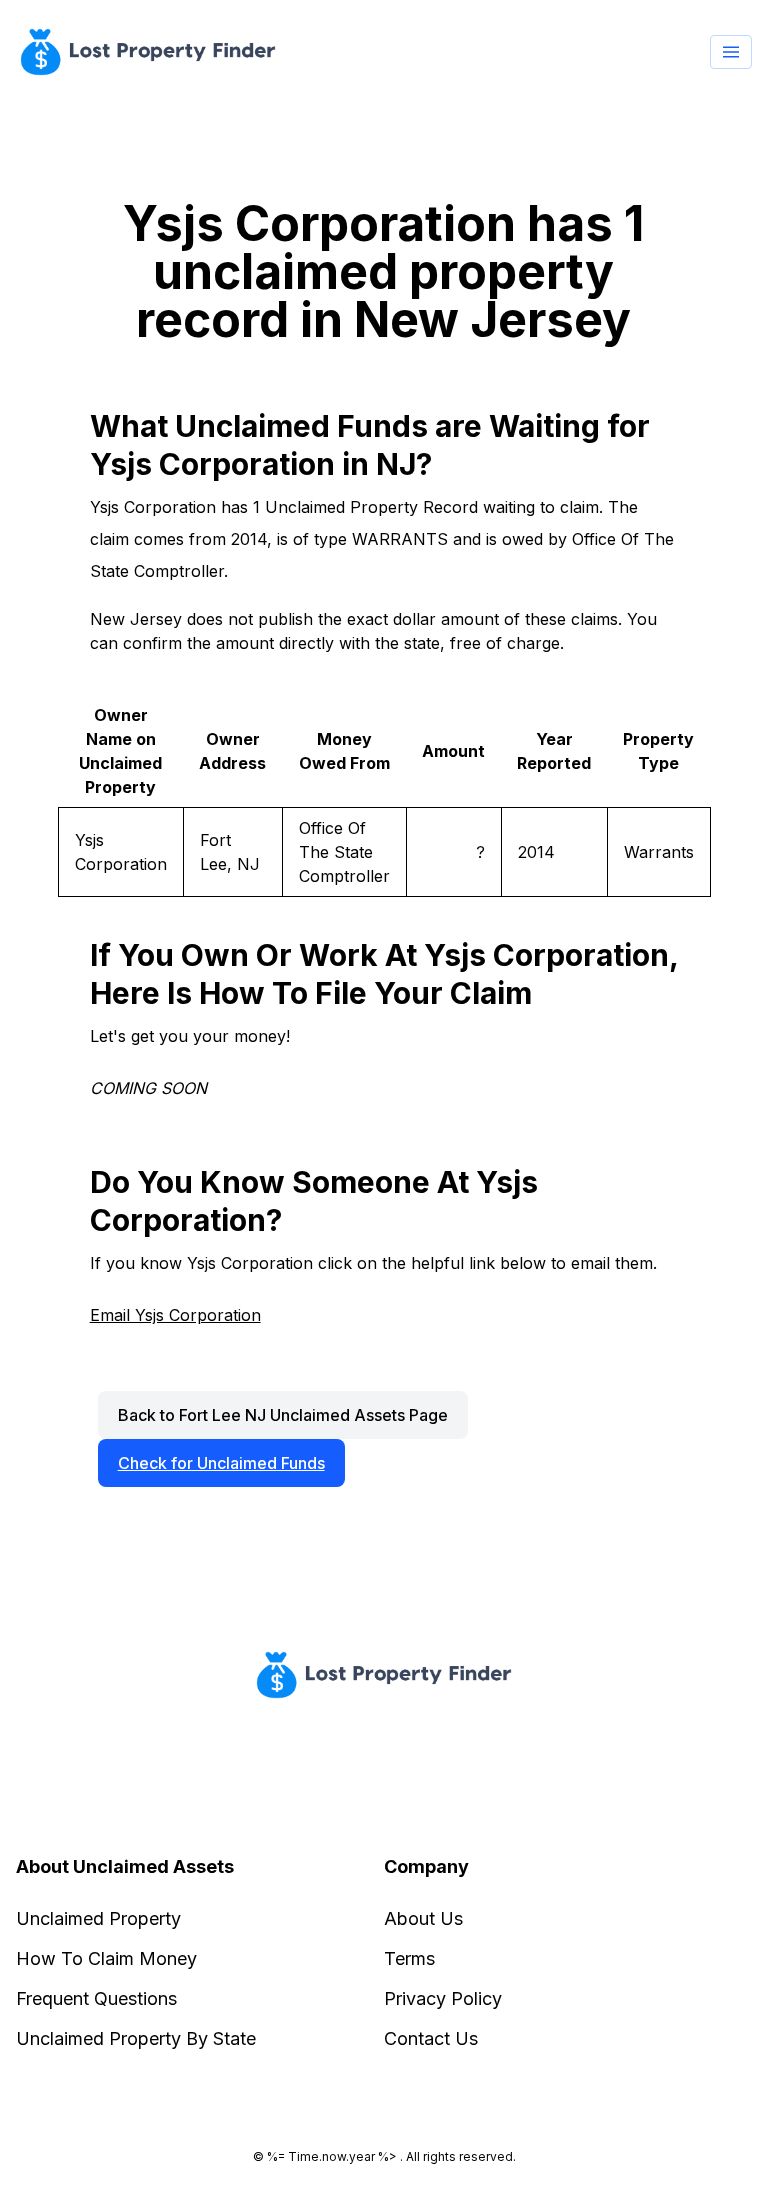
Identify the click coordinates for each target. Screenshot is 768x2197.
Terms (409, 1958)
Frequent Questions (96, 1998)
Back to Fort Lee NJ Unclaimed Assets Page (283, 1415)
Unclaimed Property (98, 1918)
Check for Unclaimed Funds (221, 1463)
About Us (423, 1918)
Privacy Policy (443, 1998)
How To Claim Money (106, 1958)
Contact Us (431, 2038)
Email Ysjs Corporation (175, 1315)
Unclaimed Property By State (136, 2038)
